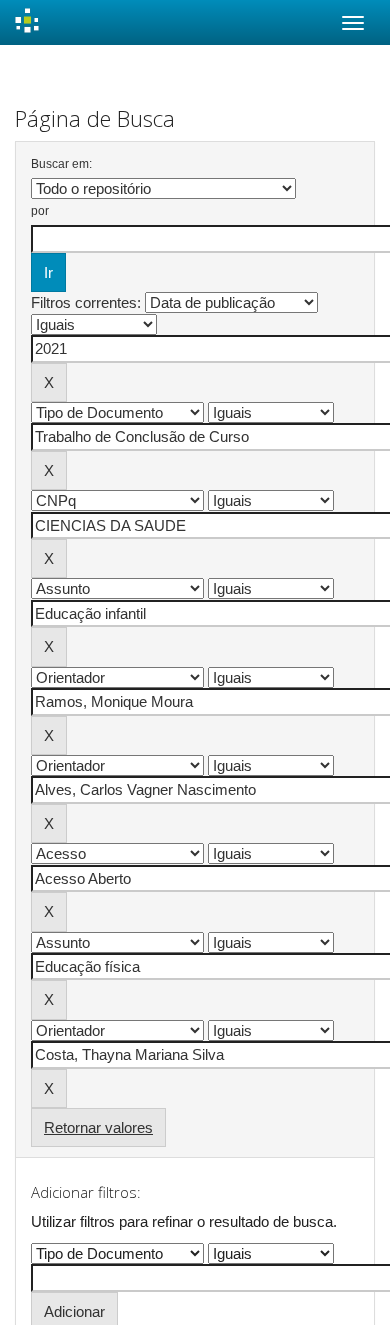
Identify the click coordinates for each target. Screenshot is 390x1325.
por (40, 211)
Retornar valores (98, 1127)
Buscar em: (61, 164)
